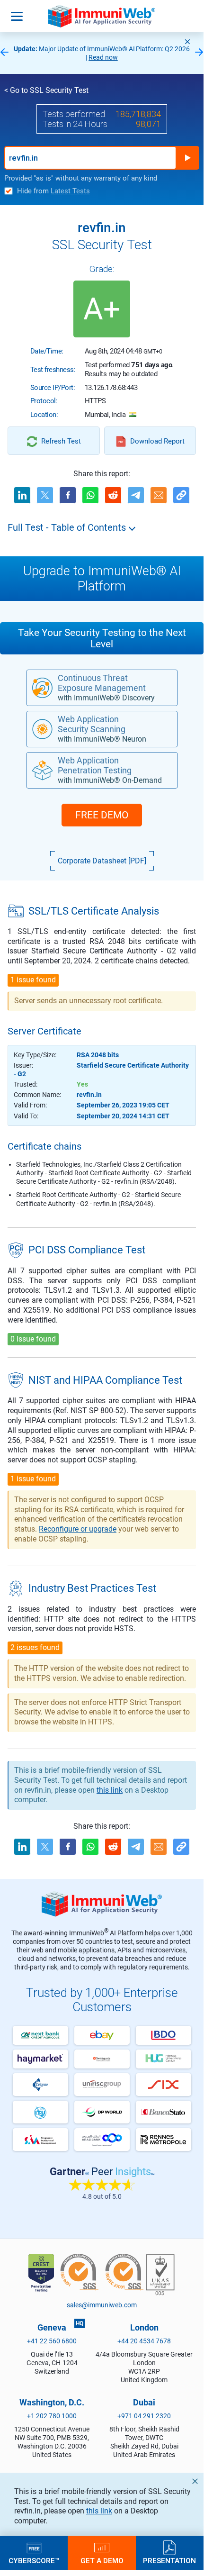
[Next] (199, 53)
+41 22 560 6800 (52, 2341)
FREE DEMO (102, 815)
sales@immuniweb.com (102, 2305)
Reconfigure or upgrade (78, 1529)
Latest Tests (70, 191)
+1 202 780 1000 (52, 2416)
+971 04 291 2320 (144, 2416)
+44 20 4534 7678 (144, 2341)
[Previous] (4, 53)
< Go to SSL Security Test (46, 90)
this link (99, 2511)
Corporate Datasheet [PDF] (102, 861)
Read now (103, 57)
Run (187, 158)
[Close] (187, 42)
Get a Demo (102, 2560)
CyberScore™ (34, 2560)
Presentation (169, 2560)
